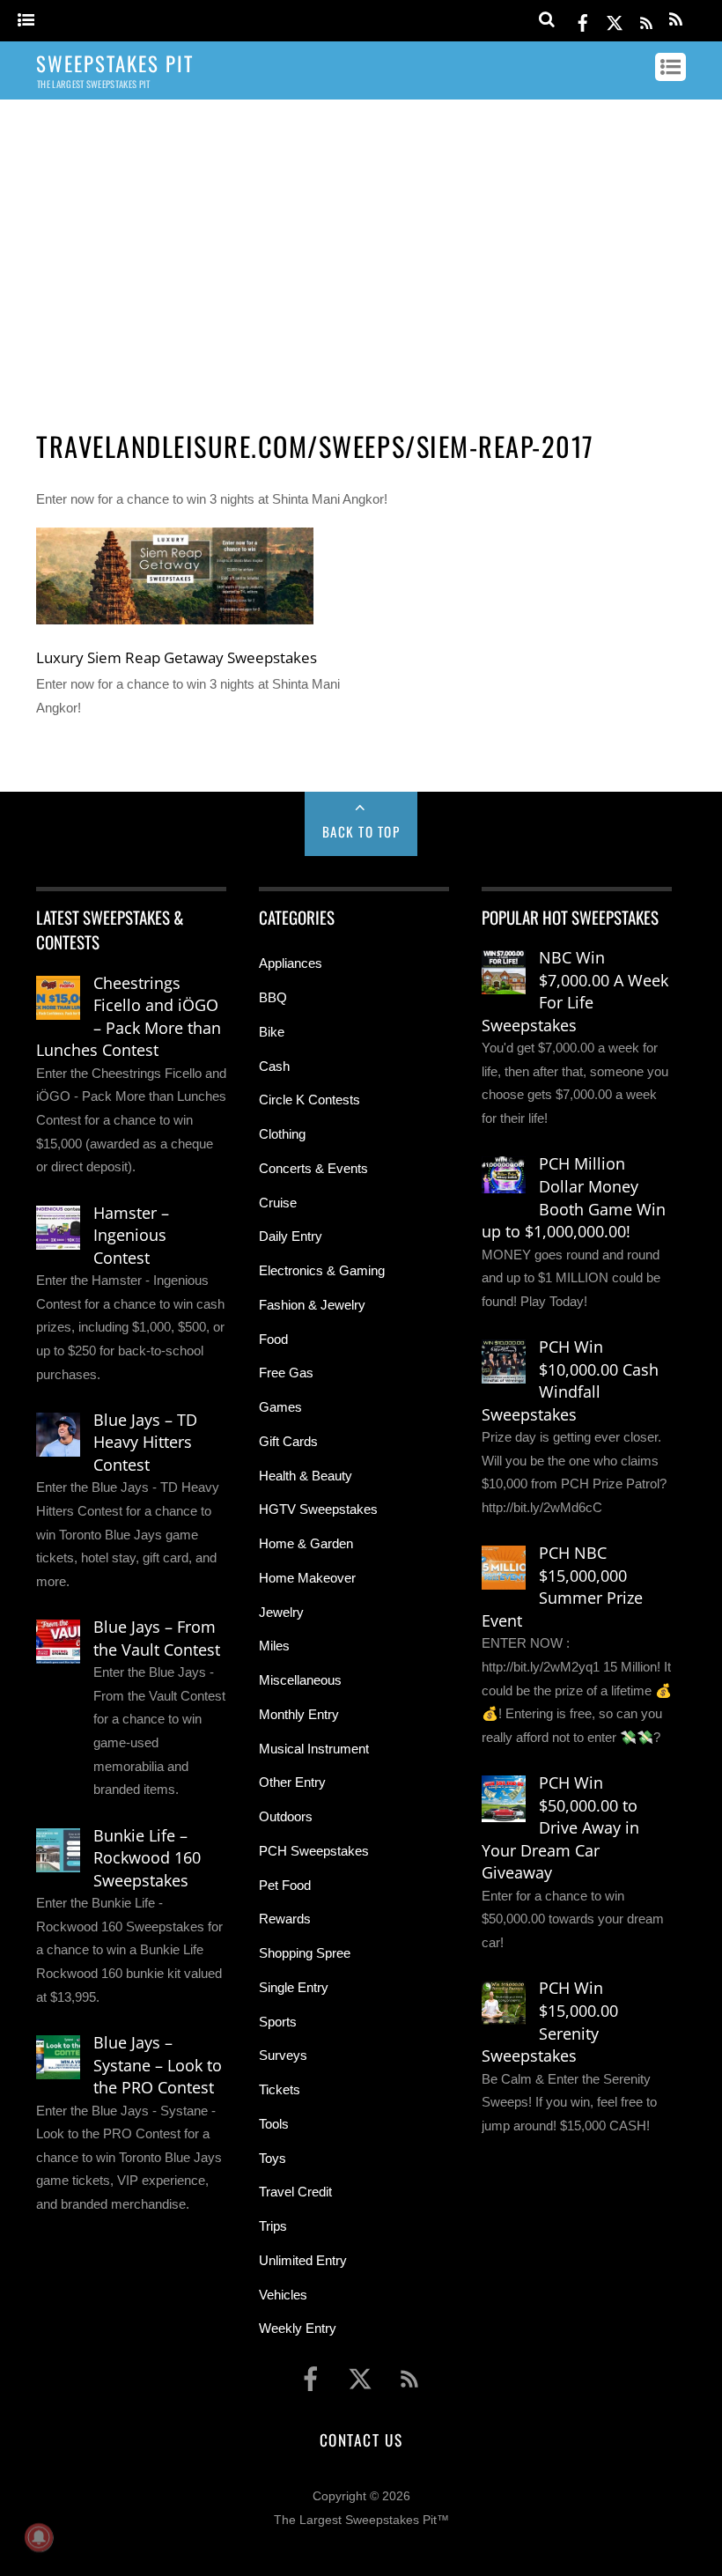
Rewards (285, 1919)
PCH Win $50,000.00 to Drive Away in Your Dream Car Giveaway (560, 1827)
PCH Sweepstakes (314, 1851)
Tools (274, 2124)
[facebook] (583, 20)
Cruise (278, 1203)
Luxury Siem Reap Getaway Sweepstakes (177, 657)
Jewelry (281, 1612)
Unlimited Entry (303, 2260)
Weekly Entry (298, 2328)
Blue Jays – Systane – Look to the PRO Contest (158, 2065)
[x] (615, 20)
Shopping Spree (305, 1953)
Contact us (361, 2439)
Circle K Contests (309, 1100)
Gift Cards (288, 1441)
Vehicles (283, 2295)
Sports (278, 2022)
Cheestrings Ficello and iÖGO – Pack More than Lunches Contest (129, 1017)
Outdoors (286, 1816)
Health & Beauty (306, 1476)
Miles (274, 1646)
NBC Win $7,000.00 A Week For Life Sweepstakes (575, 991)
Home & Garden (306, 1543)
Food (273, 1339)
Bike (272, 1032)
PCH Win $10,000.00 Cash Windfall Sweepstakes (570, 1380)
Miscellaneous (300, 1680)
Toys (273, 2158)
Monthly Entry (299, 1714)
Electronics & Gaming (322, 1270)
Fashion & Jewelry (312, 1305)
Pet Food (285, 1885)
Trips (273, 2226)
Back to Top (361, 831)
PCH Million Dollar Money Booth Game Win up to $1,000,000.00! (574, 1197)
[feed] (646, 20)
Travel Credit (295, 2192)
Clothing (282, 1134)
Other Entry (292, 1782)
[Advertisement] (361, 249)
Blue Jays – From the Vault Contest (157, 1638)
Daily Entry (291, 1236)
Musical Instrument (314, 1749)
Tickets (280, 2089)
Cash (274, 1066)
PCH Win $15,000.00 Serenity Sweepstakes (550, 2022)
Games (280, 1407)
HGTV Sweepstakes (318, 1509)
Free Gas (286, 1373)
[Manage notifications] (39, 2537)
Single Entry (294, 1987)
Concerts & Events (313, 1168)
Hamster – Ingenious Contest (131, 1235)
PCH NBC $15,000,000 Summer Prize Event (562, 1587)
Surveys (283, 2055)
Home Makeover (307, 1578)
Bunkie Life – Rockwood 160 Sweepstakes (147, 1858)
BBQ (273, 997)
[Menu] (26, 21)
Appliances (291, 963)
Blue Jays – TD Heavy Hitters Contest (145, 1442)
